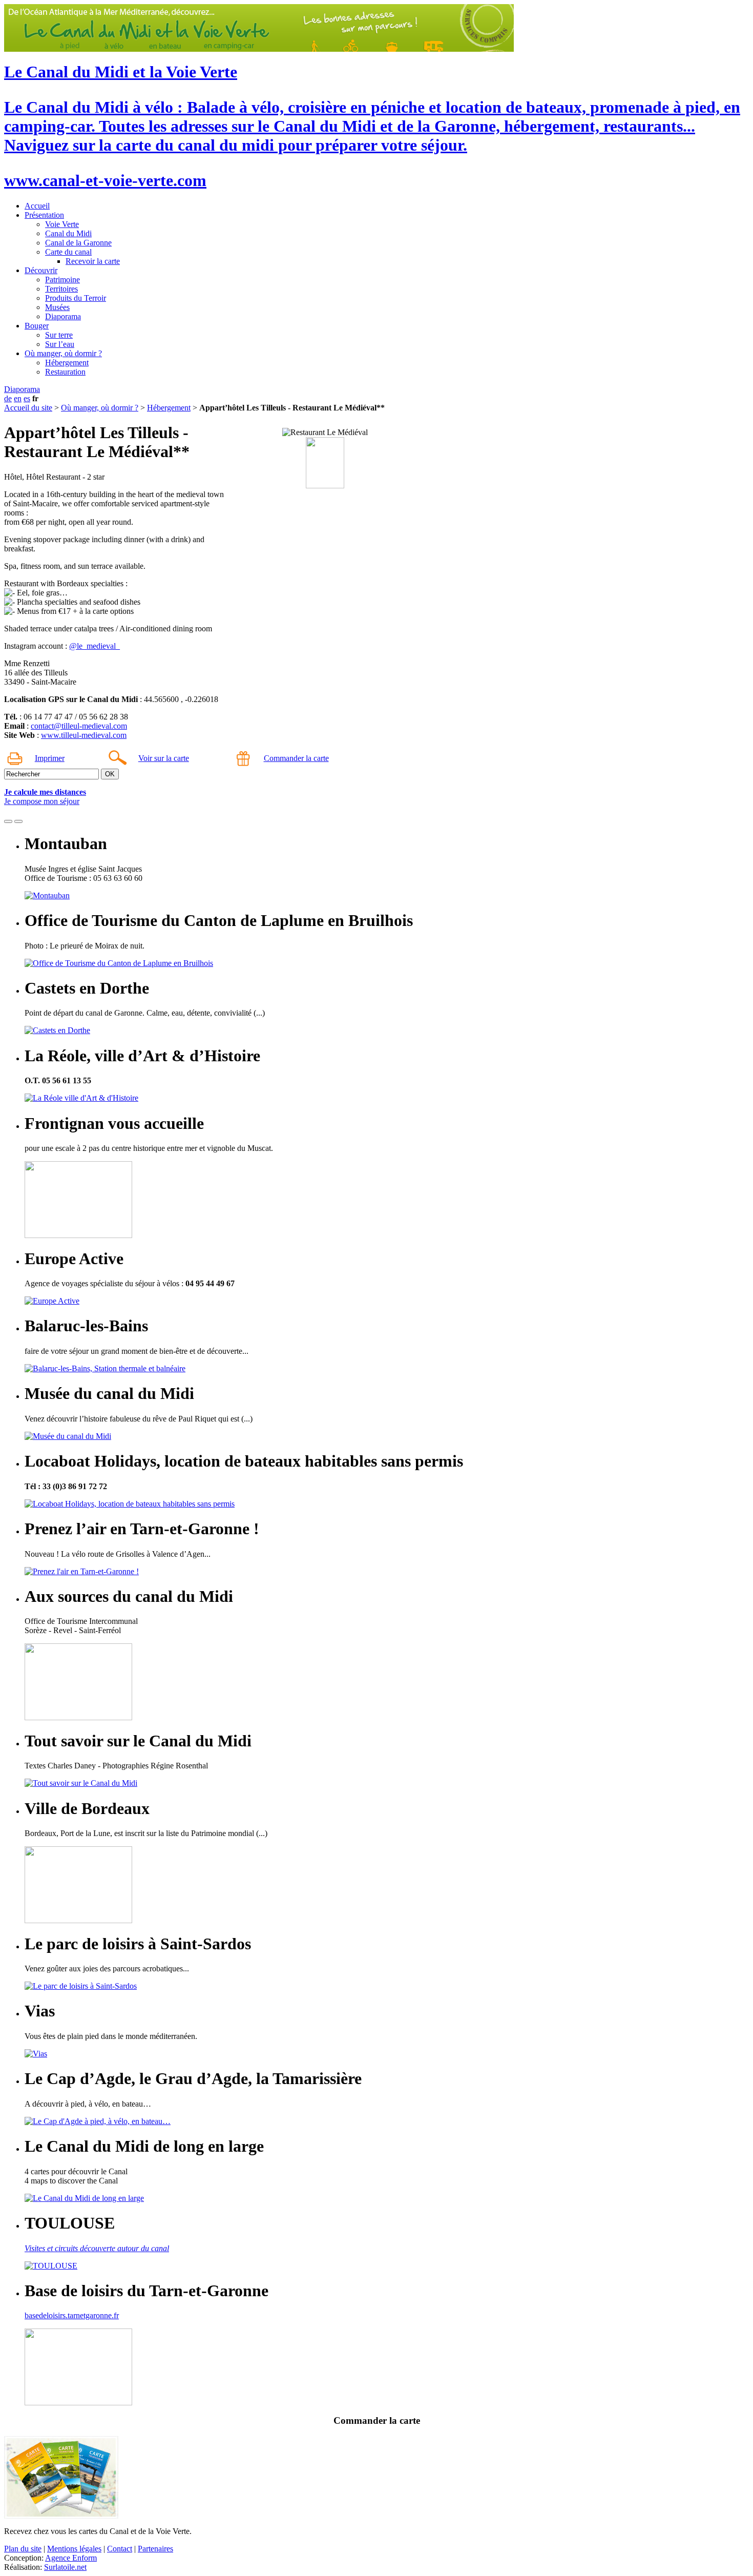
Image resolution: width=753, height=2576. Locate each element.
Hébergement (67, 363)
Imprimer (50, 758)
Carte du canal (68, 252)
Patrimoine (62, 280)
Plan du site (23, 2549)
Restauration (65, 372)
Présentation (44, 215)
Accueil (37, 206)
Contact (120, 2549)
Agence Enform (71, 2558)
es (27, 398)
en (18, 398)
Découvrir (41, 270)
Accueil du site (28, 408)
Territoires (61, 289)
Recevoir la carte (93, 261)
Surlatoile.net (65, 2567)
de (8, 398)
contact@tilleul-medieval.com (79, 726)
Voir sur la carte (164, 758)
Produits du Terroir (76, 298)
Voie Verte (62, 224)
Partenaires (155, 2549)
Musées (57, 307)
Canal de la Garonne (78, 243)
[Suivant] (18, 821)
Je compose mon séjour (42, 801)
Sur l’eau (60, 344)
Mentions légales (74, 2549)
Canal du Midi (68, 233)
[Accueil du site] (259, 49)
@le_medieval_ (95, 646)
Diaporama (63, 316)
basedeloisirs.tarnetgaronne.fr (72, 2315)
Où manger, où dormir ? (63, 353)
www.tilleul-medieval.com (84, 735)
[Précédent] (8, 821)
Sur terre (59, 335)
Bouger (37, 326)
